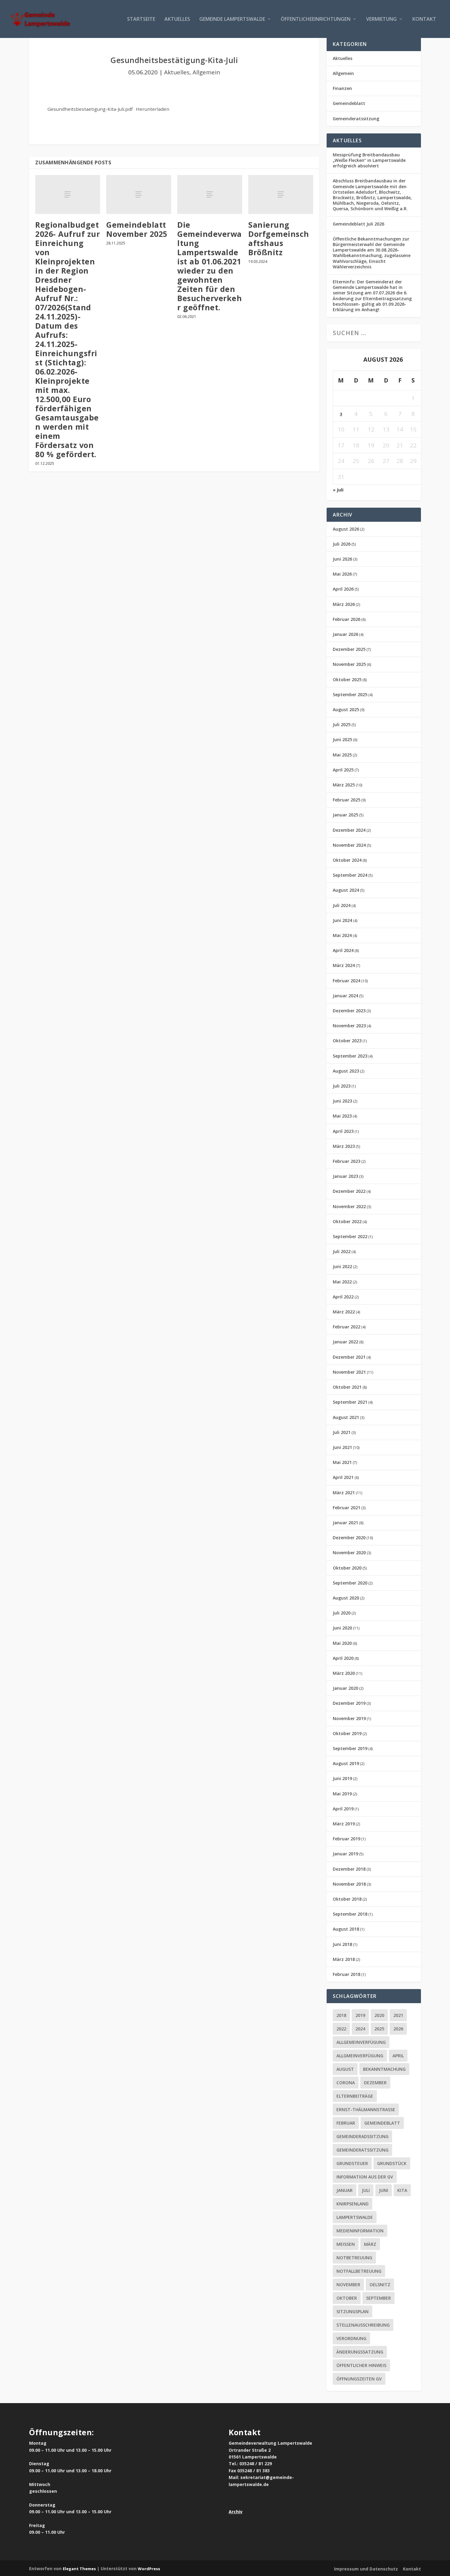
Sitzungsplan (352, 2311)
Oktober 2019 (347, 1733)
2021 (398, 2015)
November (348, 2285)
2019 (360, 2015)
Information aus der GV (365, 2177)
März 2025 (344, 785)
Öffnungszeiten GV (359, 2379)
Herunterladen (153, 109)
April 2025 (343, 770)
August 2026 (346, 529)
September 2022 (350, 1236)
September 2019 (350, 1748)
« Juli (338, 490)
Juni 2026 (342, 559)
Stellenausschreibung (363, 2325)
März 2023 (344, 1146)
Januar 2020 (345, 1688)
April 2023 (343, 1131)
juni (384, 2190)
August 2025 (346, 709)
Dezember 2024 (349, 830)
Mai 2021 (342, 1462)
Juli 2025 (342, 724)
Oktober (347, 2298)
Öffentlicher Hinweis (361, 2365)
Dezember (375, 2083)
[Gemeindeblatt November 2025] (139, 194)
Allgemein (206, 72)
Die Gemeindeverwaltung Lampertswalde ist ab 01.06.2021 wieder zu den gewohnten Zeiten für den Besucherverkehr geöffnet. (210, 266)
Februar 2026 (347, 619)
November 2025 (349, 664)
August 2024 (346, 890)
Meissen (346, 2244)
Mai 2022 (342, 1282)
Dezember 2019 (349, 1703)
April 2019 (343, 1809)
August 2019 (346, 1763)
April (398, 2056)
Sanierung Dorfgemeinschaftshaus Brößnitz (279, 238)
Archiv (236, 2512)
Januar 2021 (345, 1523)
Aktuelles (177, 19)
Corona (346, 2083)
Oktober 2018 (347, 1899)
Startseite (141, 19)
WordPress (149, 2569)
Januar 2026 (345, 634)
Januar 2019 (345, 1854)
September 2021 (350, 1402)
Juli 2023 (342, 1086)
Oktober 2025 (347, 679)
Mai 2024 (342, 935)
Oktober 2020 (347, 1568)
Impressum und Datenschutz (366, 2569)
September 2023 (350, 1056)
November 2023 (349, 1026)
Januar (345, 2190)
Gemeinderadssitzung (362, 2136)
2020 (379, 2015)
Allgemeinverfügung (361, 2042)
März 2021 (344, 1493)
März (370, 2244)
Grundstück (392, 2163)
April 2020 (343, 1658)
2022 (341, 2029)
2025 (379, 2029)
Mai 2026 (342, 574)
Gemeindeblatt (349, 103)
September (379, 2298)
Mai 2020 (342, 1643)
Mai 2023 (342, 1116)
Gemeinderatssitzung (356, 119)
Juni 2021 (342, 1447)
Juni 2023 (342, 1101)
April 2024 (343, 950)
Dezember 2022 (349, 1191)
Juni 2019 (342, 1778)
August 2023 (346, 1071)
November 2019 (349, 1718)
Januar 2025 (345, 815)
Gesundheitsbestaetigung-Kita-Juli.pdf (90, 109)
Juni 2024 (342, 920)
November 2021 (349, 1372)
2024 (360, 2029)
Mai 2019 (342, 1794)
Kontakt (424, 19)
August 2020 (346, 1598)
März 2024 (344, 965)
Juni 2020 (342, 1628)
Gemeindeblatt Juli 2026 (358, 224)
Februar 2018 (347, 1974)
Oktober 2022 (347, 1221)
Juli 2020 (342, 1613)
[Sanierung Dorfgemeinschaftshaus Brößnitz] (281, 194)
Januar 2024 (345, 996)
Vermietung (381, 19)
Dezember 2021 (349, 1357)
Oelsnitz (380, 2285)
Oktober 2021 (347, 1387)
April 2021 (343, 1477)
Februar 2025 (347, 800)
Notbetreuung (354, 2258)
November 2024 (349, 845)
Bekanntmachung (384, 2069)
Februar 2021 (347, 1508)
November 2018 (349, 1884)
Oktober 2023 (347, 1041)
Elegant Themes (79, 2569)
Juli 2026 (342, 544)
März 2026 (344, 604)
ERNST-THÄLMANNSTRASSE (366, 2109)
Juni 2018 (342, 1944)
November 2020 (349, 1553)
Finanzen (342, 88)
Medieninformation (360, 2231)
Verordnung (351, 2338)
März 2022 (344, 1312)
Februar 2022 (347, 1327)
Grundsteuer (352, 2163)
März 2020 (344, 1673)
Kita (402, 2190)
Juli (366, 2190)
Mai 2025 (342, 755)
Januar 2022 (345, 1342)
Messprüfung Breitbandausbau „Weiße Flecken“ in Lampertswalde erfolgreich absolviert (369, 160)
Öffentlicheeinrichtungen (316, 19)
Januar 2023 (345, 1176)
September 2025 (350, 694)
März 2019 (344, 1824)
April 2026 (343, 589)
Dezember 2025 (349, 649)
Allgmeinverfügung (360, 2056)
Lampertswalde (355, 2217)
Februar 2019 (347, 1839)
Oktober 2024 (347, 860)
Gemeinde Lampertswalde (232, 19)
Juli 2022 (342, 1251)
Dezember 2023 (349, 1011)
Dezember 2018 (349, 1869)
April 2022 (343, 1297)
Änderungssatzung (360, 2352)
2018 (341, 2015)
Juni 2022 (342, 1266)
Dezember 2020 (349, 1538)
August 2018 (346, 1929)
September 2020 (350, 1583)
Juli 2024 (342, 905)
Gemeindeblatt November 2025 (137, 229)
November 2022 (349, 1206)
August (345, 2069)
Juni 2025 (342, 739)
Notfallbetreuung (359, 2271)
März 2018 (344, 1959)
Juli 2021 (342, 1432)
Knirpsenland (352, 2204)
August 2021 (346, 1417)
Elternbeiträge (355, 2096)
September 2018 (350, 1914)
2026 (398, 2029)
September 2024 (350, 875)
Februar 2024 (347, 981)
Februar (346, 2123)
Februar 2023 (347, 1161)
